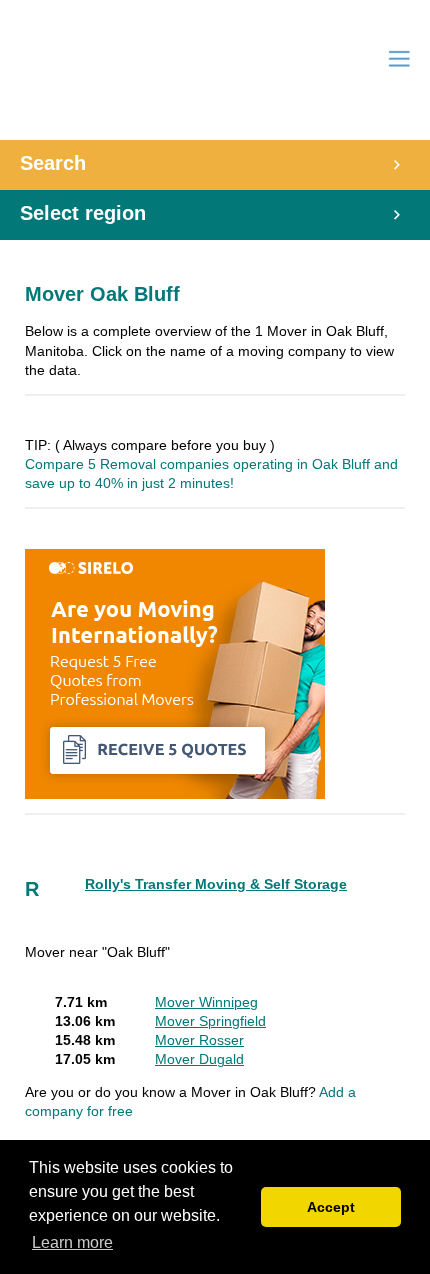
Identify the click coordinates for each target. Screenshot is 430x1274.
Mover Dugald (199, 1059)
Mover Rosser (199, 1040)
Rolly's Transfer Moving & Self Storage (216, 884)
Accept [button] (331, 1207)
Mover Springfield (210, 1021)
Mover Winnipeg (206, 1002)
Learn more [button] (72, 1242)
